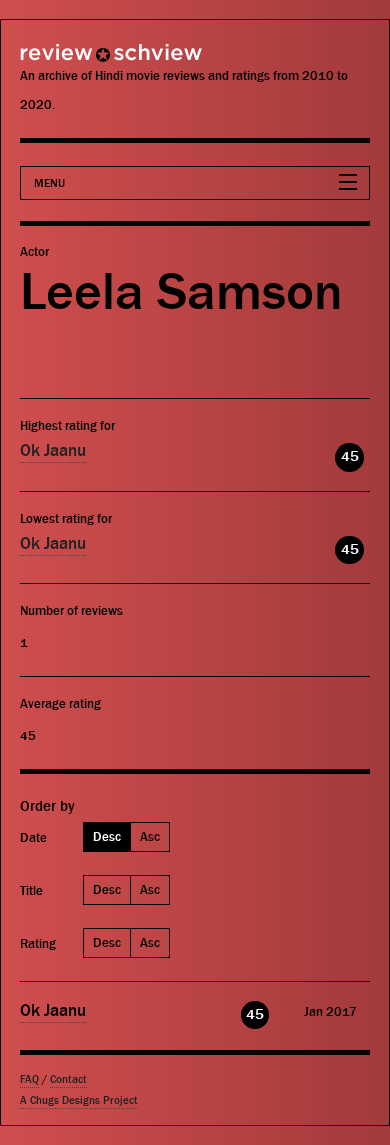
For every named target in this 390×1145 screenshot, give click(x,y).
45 (350, 456)
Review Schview (75, 61)
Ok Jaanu (53, 451)
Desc (107, 836)
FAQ (29, 1079)
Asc (150, 836)
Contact (68, 1079)
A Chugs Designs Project (79, 1100)
